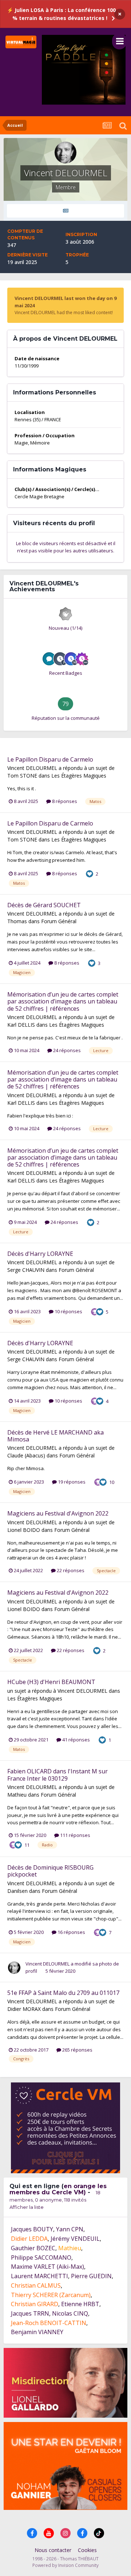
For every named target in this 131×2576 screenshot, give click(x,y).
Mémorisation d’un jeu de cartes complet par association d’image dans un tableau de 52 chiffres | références (63, 1001)
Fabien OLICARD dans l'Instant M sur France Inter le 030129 (57, 1775)
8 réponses (64, 801)
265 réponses (77, 2050)
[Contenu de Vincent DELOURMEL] (65, 211)
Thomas (17, 921)
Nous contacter (53, 2550)
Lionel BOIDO (24, 1530)
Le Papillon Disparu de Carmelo (50, 759)
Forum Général (59, 921)
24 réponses (66, 1050)
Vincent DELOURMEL (32, 768)
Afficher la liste (27, 2207)
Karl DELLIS (21, 1025)
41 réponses (76, 1740)
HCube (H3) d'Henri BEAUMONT (51, 1682)
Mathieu (17, 1795)
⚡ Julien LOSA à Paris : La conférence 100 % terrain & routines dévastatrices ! (61, 14)
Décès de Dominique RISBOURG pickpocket (50, 1871)
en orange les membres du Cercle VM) (58, 2189)
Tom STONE (22, 776)
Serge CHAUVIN (26, 1270)
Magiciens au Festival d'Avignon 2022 (58, 1513)
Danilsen (17, 1891)
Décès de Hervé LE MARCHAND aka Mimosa (55, 1436)
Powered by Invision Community (65, 2565)
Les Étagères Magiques (79, 776)
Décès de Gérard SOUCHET (44, 905)
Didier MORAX (24, 2009)
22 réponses (70, 1570)
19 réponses (71, 1482)
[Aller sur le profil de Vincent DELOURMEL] (14, 1968)
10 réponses (68, 1311)
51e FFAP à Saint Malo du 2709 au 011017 (63, 1993)
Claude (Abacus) (26, 1455)
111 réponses (75, 1835)
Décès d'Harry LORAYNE (40, 1254)
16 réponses (71, 1932)
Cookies (87, 2550)
